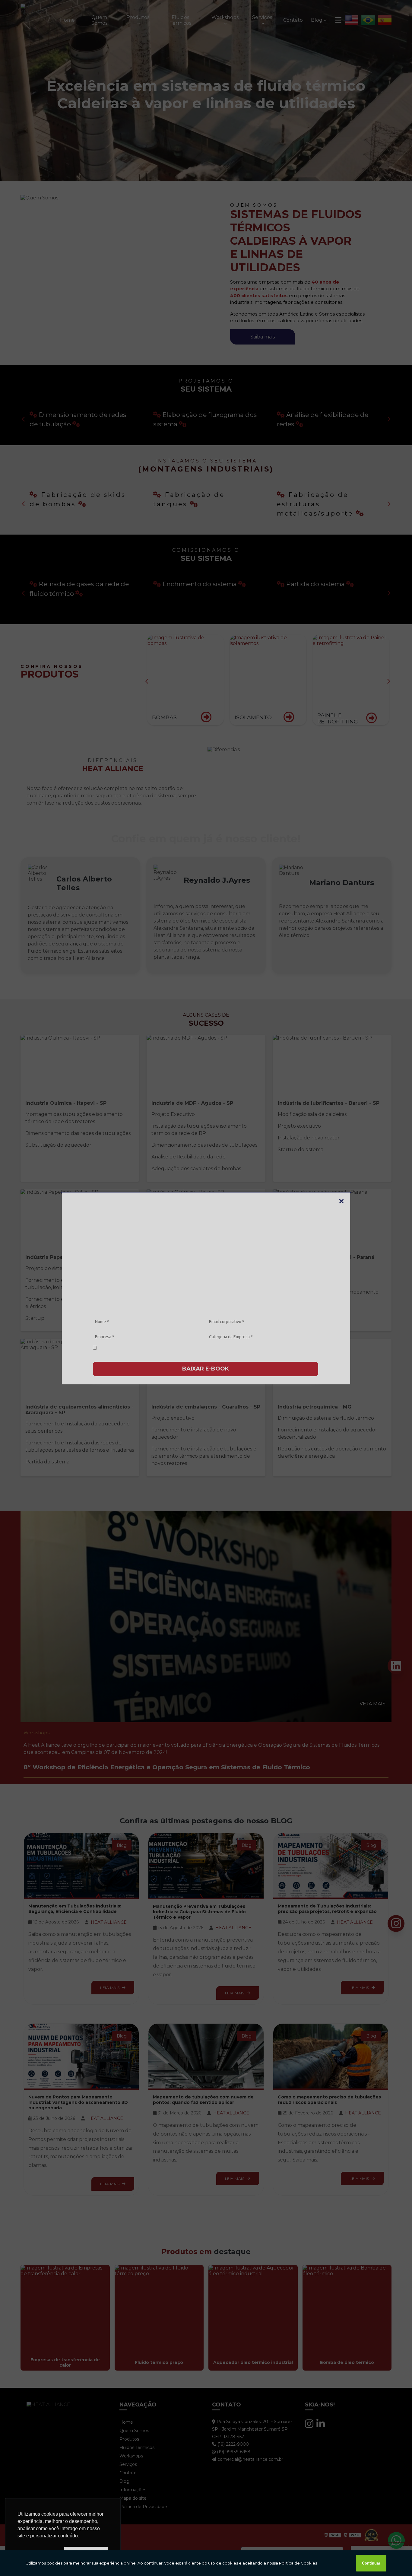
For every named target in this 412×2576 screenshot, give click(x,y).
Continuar (371, 2563)
